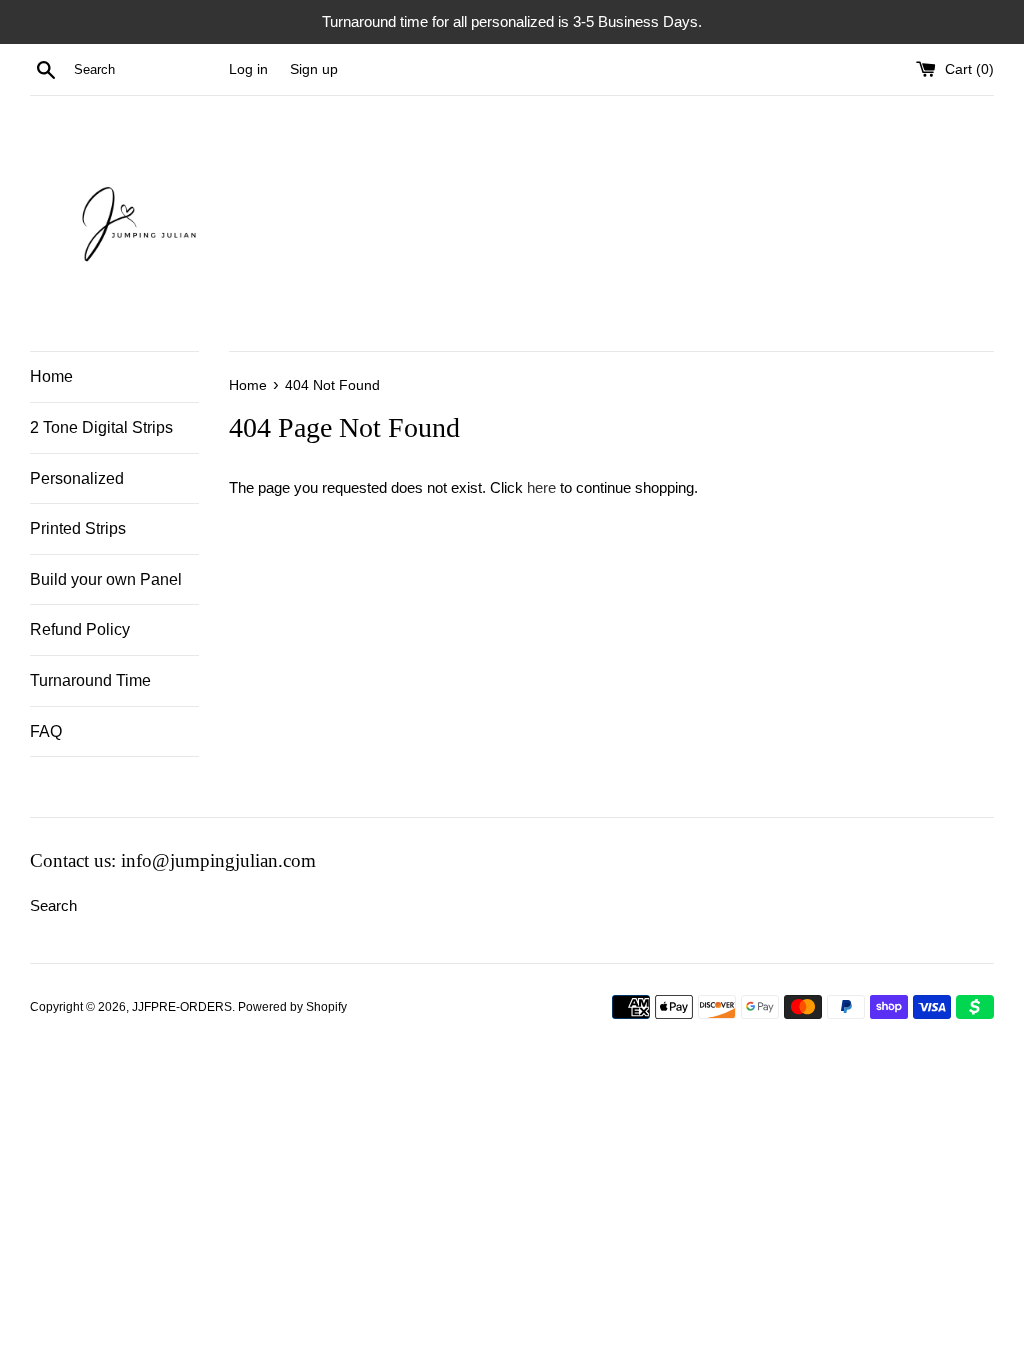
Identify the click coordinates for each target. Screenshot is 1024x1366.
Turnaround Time (90, 680)
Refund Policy (80, 629)
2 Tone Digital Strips (101, 427)
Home (51, 376)
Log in (248, 69)
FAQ (46, 731)
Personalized (77, 478)
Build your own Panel (106, 579)
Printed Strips (78, 528)
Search (53, 905)
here (541, 487)
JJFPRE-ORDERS (182, 1007)
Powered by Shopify (292, 1007)
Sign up (314, 69)
